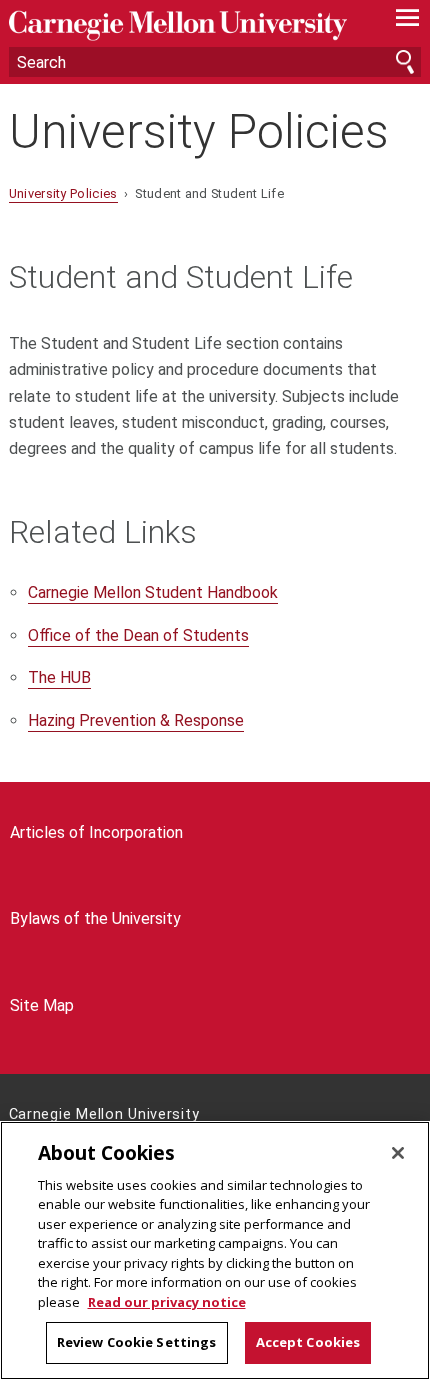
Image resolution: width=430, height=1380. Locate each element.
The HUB (59, 677)
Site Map (42, 1005)
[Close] (398, 1153)
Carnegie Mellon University (184, 25)
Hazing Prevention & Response (136, 720)
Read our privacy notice (167, 1302)
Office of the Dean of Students (138, 635)
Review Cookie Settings (137, 1342)
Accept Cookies (308, 1342)
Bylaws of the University (95, 918)
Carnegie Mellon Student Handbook (153, 592)
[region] (215, 1250)
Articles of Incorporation (96, 832)
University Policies (199, 131)
